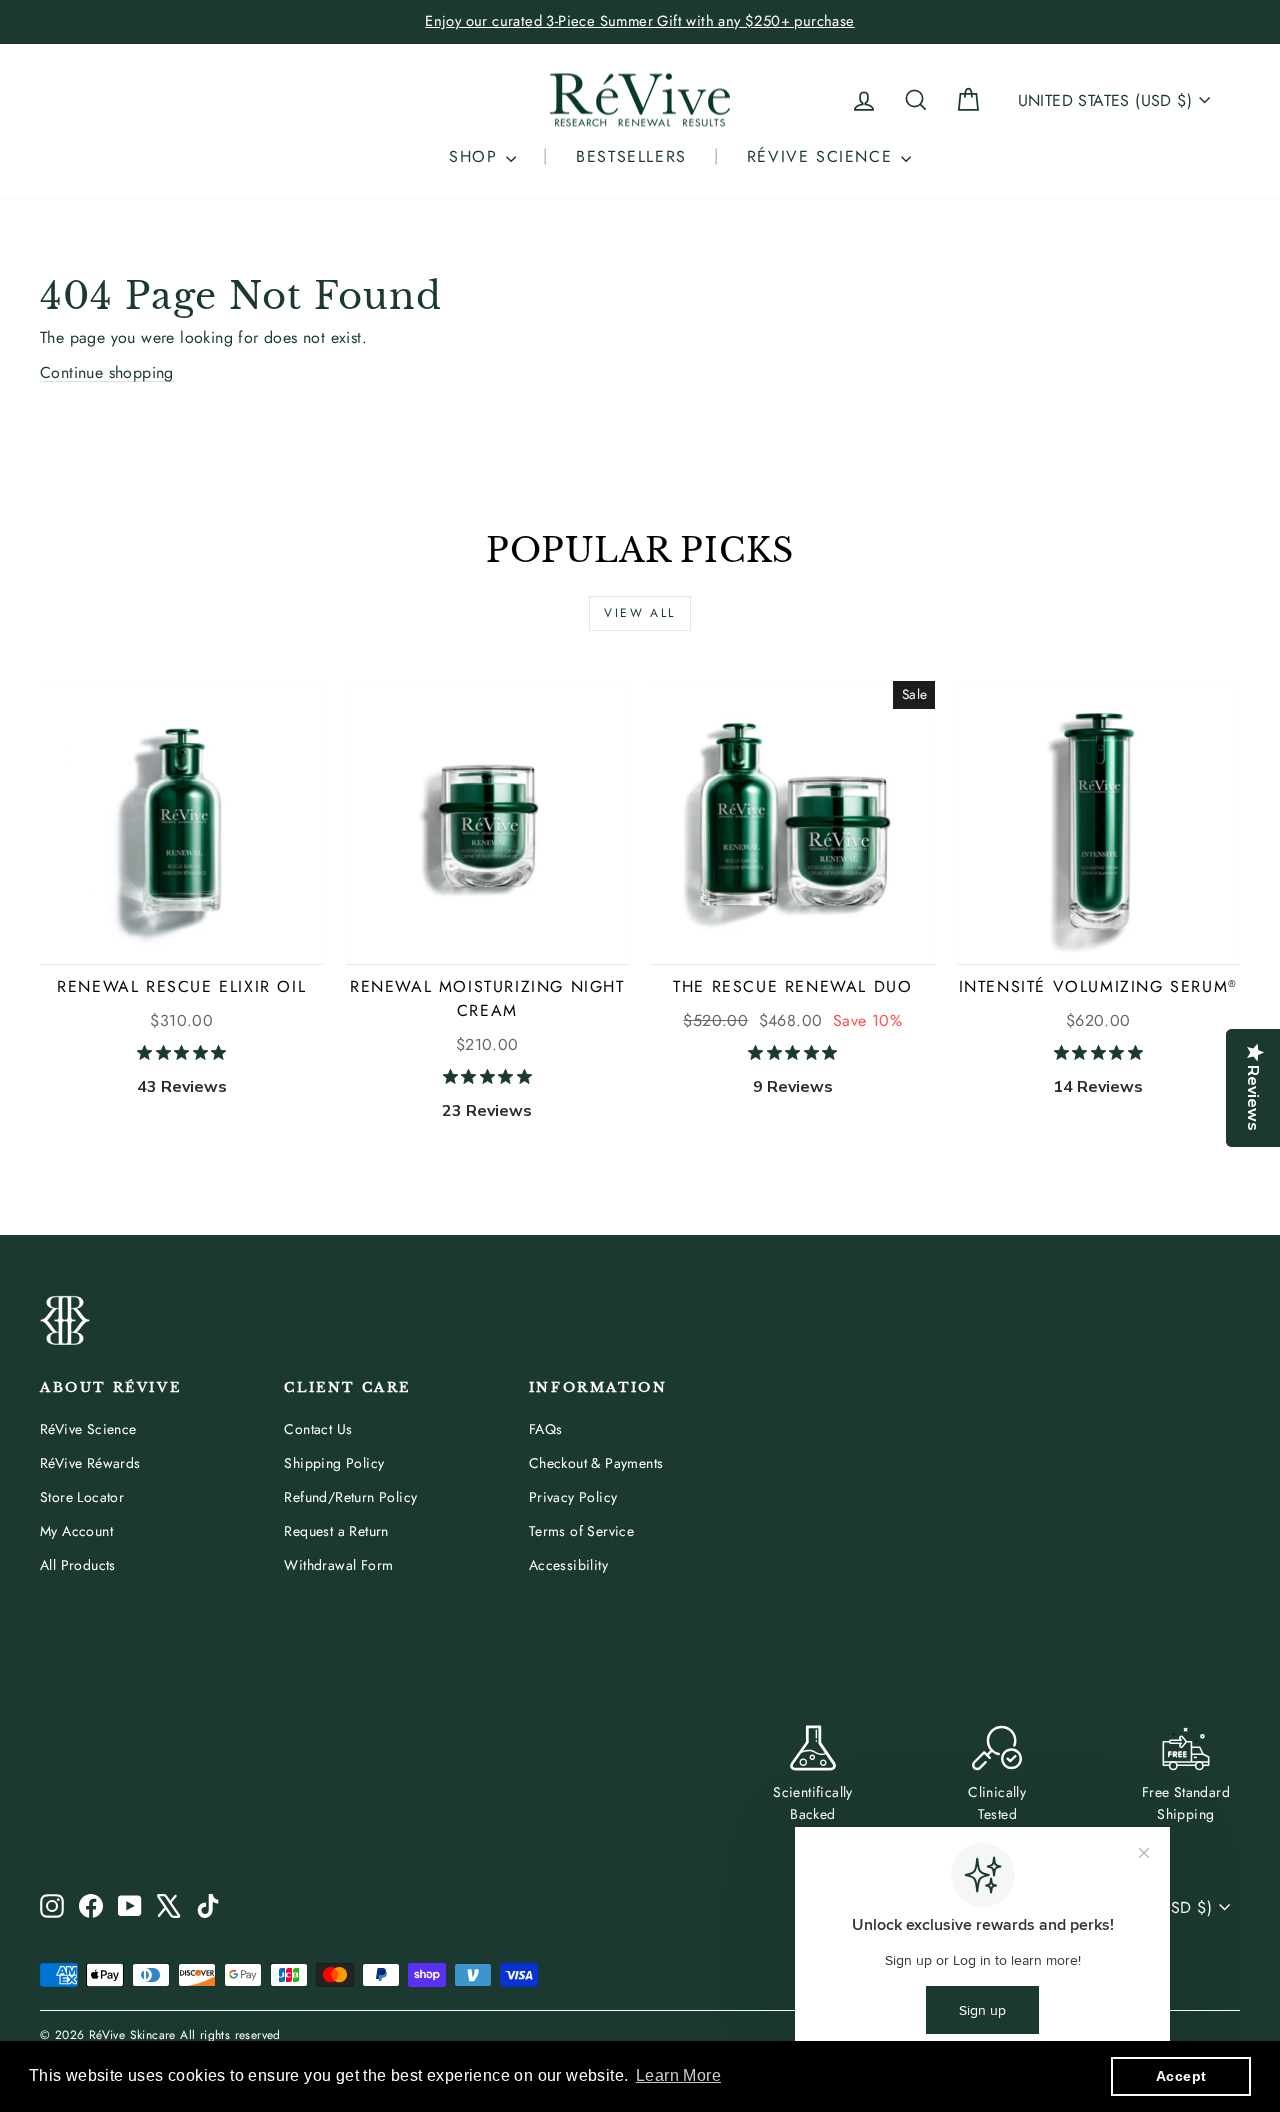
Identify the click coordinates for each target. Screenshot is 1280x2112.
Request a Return (336, 1531)
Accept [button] (1181, 2076)
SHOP (476, 156)
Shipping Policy (334, 1463)
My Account (76, 1531)
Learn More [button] (678, 2075)
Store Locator (82, 1497)
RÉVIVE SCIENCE (823, 156)
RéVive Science (88, 1429)
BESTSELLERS (631, 156)
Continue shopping (107, 372)
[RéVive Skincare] (640, 100)
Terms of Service (581, 1531)
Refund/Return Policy (350, 1497)
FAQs (546, 1429)
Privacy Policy (573, 1497)
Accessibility (568, 1565)
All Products (78, 1565)
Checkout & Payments (596, 1463)
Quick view (182, 941)
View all (639, 613)
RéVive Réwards (90, 1463)
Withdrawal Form (338, 1565)
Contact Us (318, 1429)
